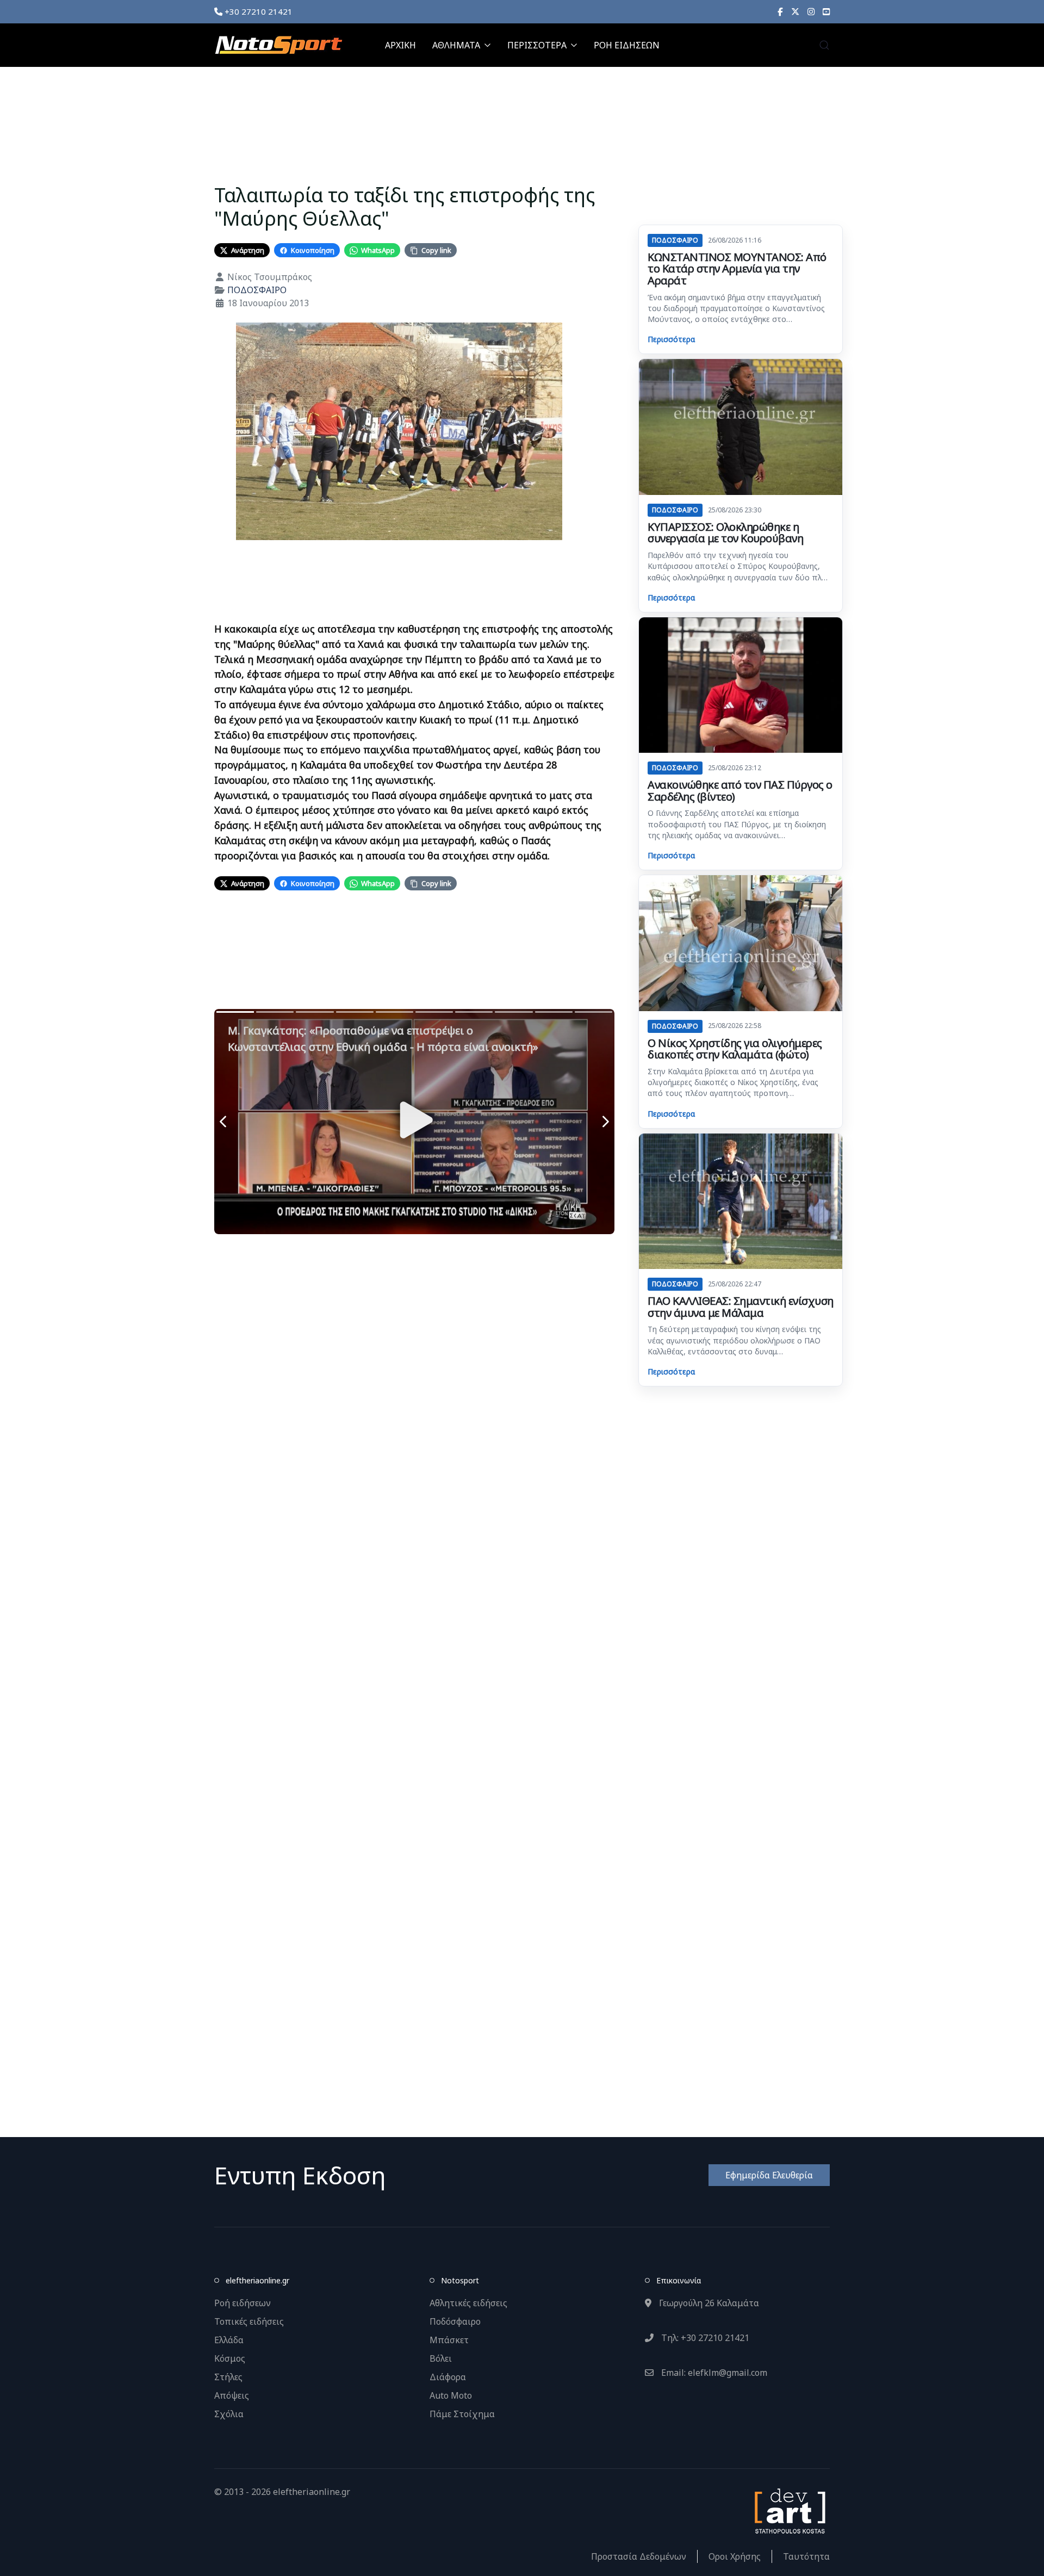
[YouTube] (826, 11)
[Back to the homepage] (278, 45)
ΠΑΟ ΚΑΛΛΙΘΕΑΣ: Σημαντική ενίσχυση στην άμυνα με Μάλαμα (741, 1307)
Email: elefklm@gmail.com (713, 2373)
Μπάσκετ (449, 2340)
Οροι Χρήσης (735, 2556)
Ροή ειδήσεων (243, 2303)
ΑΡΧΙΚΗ (400, 45)
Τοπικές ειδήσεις (249, 2321)
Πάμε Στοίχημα (462, 2414)
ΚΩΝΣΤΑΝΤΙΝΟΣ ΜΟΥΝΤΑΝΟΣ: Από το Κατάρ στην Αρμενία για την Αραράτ (737, 269)
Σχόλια (229, 2414)
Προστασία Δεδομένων (639, 2556)
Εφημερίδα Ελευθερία (769, 2175)
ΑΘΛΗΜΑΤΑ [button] (456, 45)
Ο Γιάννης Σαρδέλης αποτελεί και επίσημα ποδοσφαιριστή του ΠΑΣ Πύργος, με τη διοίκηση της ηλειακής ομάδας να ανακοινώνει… (737, 824)
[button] (824, 45)
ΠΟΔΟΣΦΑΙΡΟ (257, 290)
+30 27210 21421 (257, 11)
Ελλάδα (229, 2340)
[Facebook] (780, 11)
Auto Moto (451, 2395)
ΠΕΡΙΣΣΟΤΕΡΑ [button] (537, 45)
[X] (795, 11)
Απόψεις (232, 2395)
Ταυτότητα (806, 2556)
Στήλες (228, 2377)
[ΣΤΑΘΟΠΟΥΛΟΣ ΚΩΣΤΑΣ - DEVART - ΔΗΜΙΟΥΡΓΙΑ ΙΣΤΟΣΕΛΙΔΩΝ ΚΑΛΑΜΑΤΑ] (789, 2510)
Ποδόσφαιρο (455, 2321)
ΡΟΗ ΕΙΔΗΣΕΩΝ (627, 45)
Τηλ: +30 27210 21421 (704, 2338)
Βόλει (441, 2358)
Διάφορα (448, 2377)
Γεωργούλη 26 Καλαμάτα (708, 2303)
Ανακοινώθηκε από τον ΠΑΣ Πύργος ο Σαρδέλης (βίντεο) (740, 791)
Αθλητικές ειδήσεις (468, 2303)
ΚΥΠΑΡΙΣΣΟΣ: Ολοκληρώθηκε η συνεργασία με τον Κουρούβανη (725, 533)
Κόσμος (230, 2358)
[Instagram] (811, 11)
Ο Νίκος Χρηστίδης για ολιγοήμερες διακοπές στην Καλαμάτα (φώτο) (735, 1049)
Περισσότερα (671, 339)
